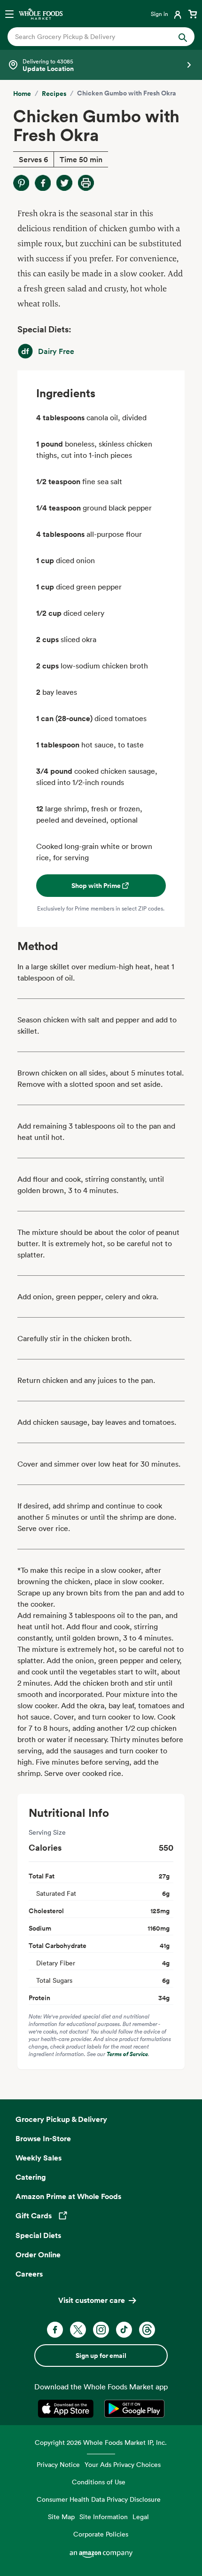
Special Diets (38, 2235)
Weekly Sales (39, 2158)
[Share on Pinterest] (21, 183)
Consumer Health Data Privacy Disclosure (99, 2499)
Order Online (38, 2254)
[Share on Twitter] (64, 183)
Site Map (61, 2517)
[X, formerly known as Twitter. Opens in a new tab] (78, 2330)
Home (22, 94)
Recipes (54, 94)
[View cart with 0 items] (193, 14)
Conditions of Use (99, 2482)
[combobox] (92, 37)
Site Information (104, 2517)
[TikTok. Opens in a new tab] (124, 2330)
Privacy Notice (58, 2464)
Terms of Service (127, 2054)
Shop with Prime (96, 886)
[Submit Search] (183, 37)
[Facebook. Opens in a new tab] (55, 2330)
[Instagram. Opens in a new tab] (101, 2330)
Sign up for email (101, 2356)
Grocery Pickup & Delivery (61, 2119)
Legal (141, 2517)
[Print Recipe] (86, 183)
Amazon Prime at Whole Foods (68, 2196)
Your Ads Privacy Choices (123, 2464)
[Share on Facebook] (43, 183)
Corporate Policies (101, 2534)
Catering (31, 2177)
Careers (29, 2274)
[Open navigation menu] (9, 14)
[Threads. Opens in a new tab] (147, 2330)
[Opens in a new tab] (67, 2409)
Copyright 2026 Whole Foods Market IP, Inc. (101, 2442)
